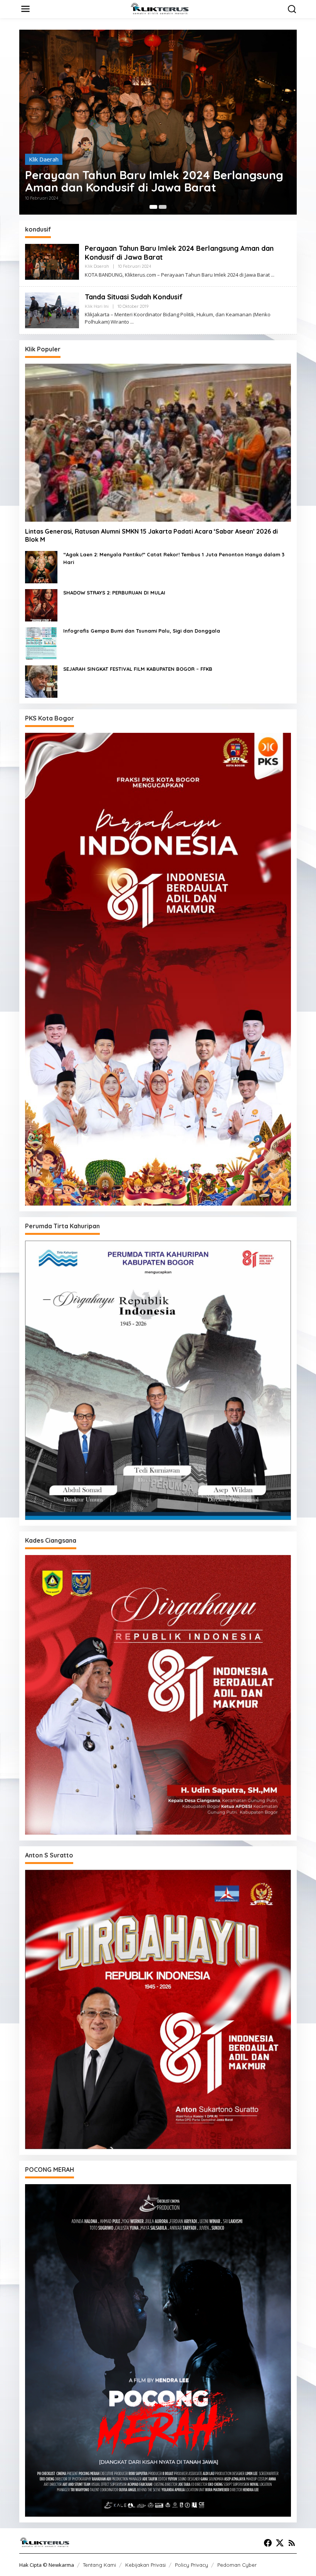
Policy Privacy (192, 2565)
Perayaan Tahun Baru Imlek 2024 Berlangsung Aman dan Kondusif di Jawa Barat (154, 181)
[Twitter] (280, 2543)
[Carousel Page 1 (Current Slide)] (153, 207)
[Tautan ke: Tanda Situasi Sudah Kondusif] (52, 310)
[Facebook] (268, 2543)
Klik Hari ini (97, 306)
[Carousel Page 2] (163, 207)
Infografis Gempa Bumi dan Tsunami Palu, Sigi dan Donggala (142, 631)
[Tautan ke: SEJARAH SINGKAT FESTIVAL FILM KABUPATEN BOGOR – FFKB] (41, 681)
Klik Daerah (44, 159)
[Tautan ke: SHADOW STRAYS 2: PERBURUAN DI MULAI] (41, 605)
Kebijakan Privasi (145, 2565)
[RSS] (292, 2543)
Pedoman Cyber (237, 2565)
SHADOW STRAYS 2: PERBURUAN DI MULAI (114, 593)
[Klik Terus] (160, 8)
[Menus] (25, 9)
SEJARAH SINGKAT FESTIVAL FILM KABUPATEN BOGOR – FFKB (138, 669)
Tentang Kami (99, 2565)
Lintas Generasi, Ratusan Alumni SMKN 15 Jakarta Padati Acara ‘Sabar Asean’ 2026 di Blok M (151, 535)
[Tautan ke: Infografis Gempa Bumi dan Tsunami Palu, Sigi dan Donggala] (41, 643)
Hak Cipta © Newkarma (47, 2565)
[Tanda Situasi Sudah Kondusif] (132, 322)
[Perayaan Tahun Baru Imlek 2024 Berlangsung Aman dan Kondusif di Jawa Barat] (273, 275)
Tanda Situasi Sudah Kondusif (134, 297)
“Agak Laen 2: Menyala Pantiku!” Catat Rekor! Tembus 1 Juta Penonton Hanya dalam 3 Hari (174, 558)
